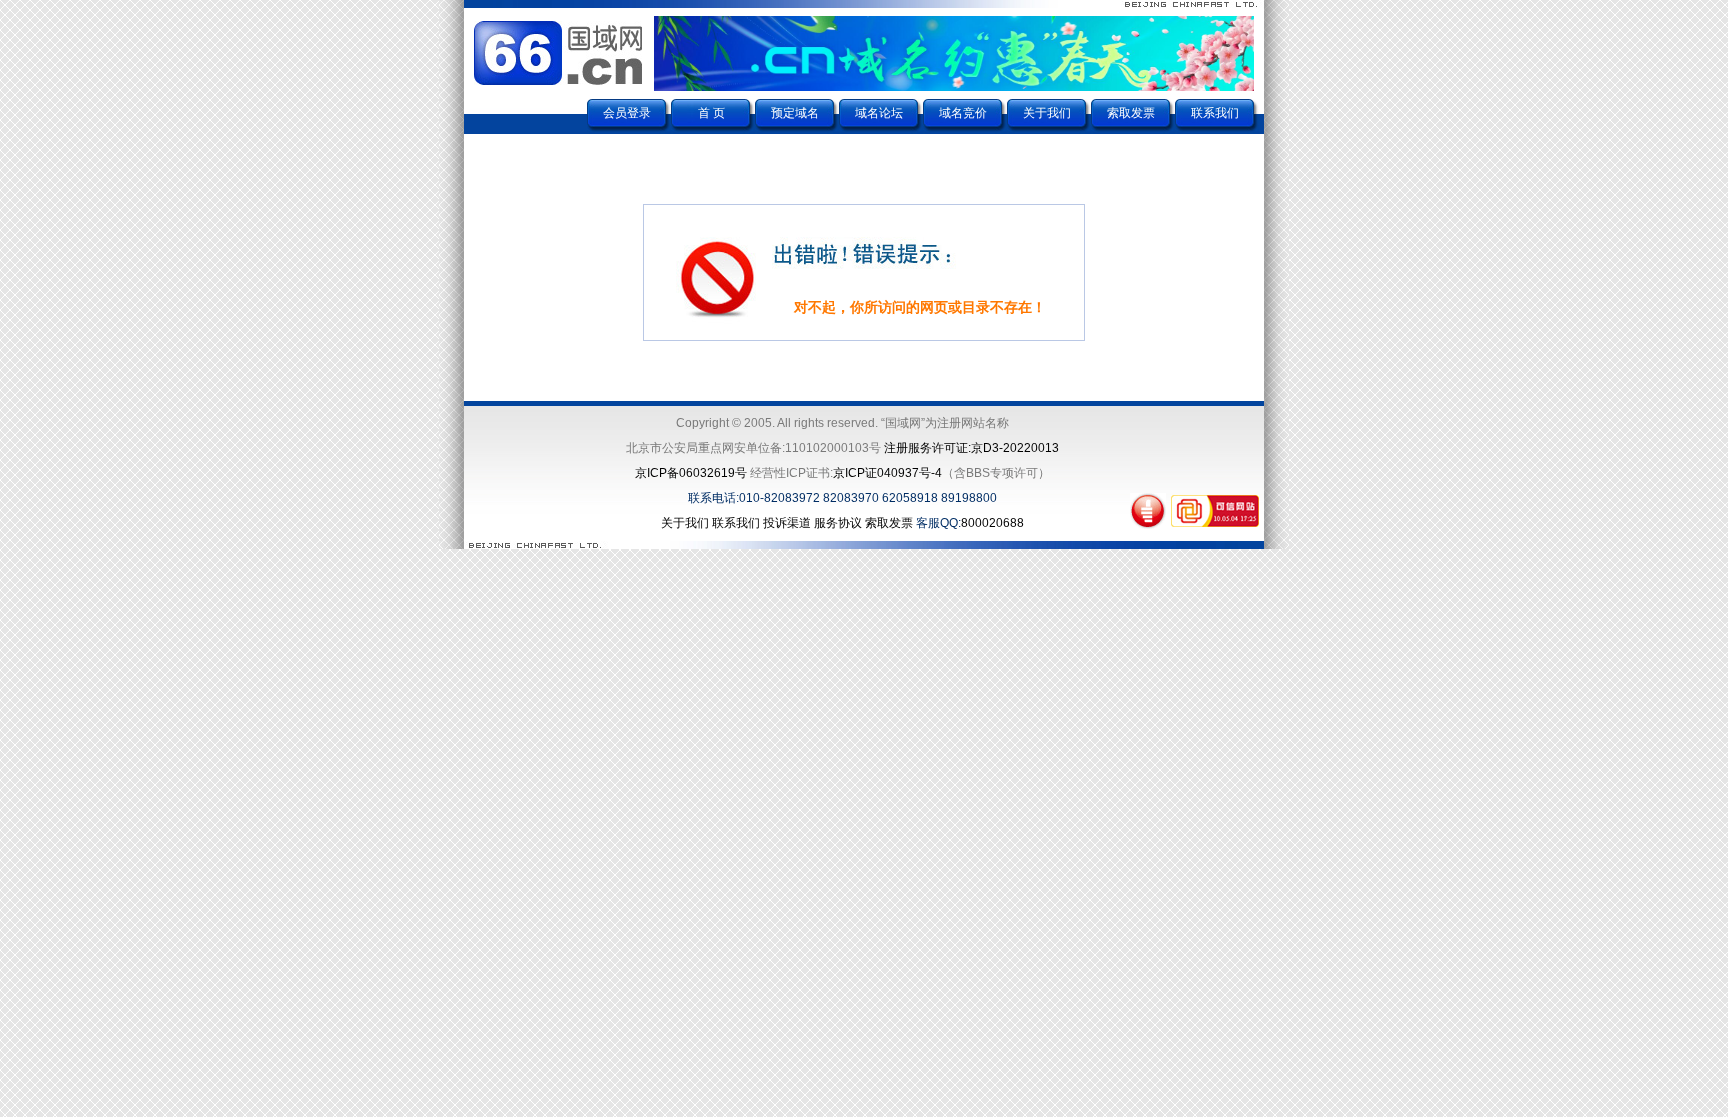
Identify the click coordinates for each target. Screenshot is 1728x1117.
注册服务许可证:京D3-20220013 (971, 448)
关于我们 (1047, 113)
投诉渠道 (787, 523)
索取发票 (1131, 113)
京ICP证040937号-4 (887, 473)
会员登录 (627, 113)
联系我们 (1215, 113)
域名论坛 (879, 113)
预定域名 (795, 113)
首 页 (711, 113)
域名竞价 (963, 113)
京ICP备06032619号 (691, 473)
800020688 (992, 523)
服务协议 (838, 523)
